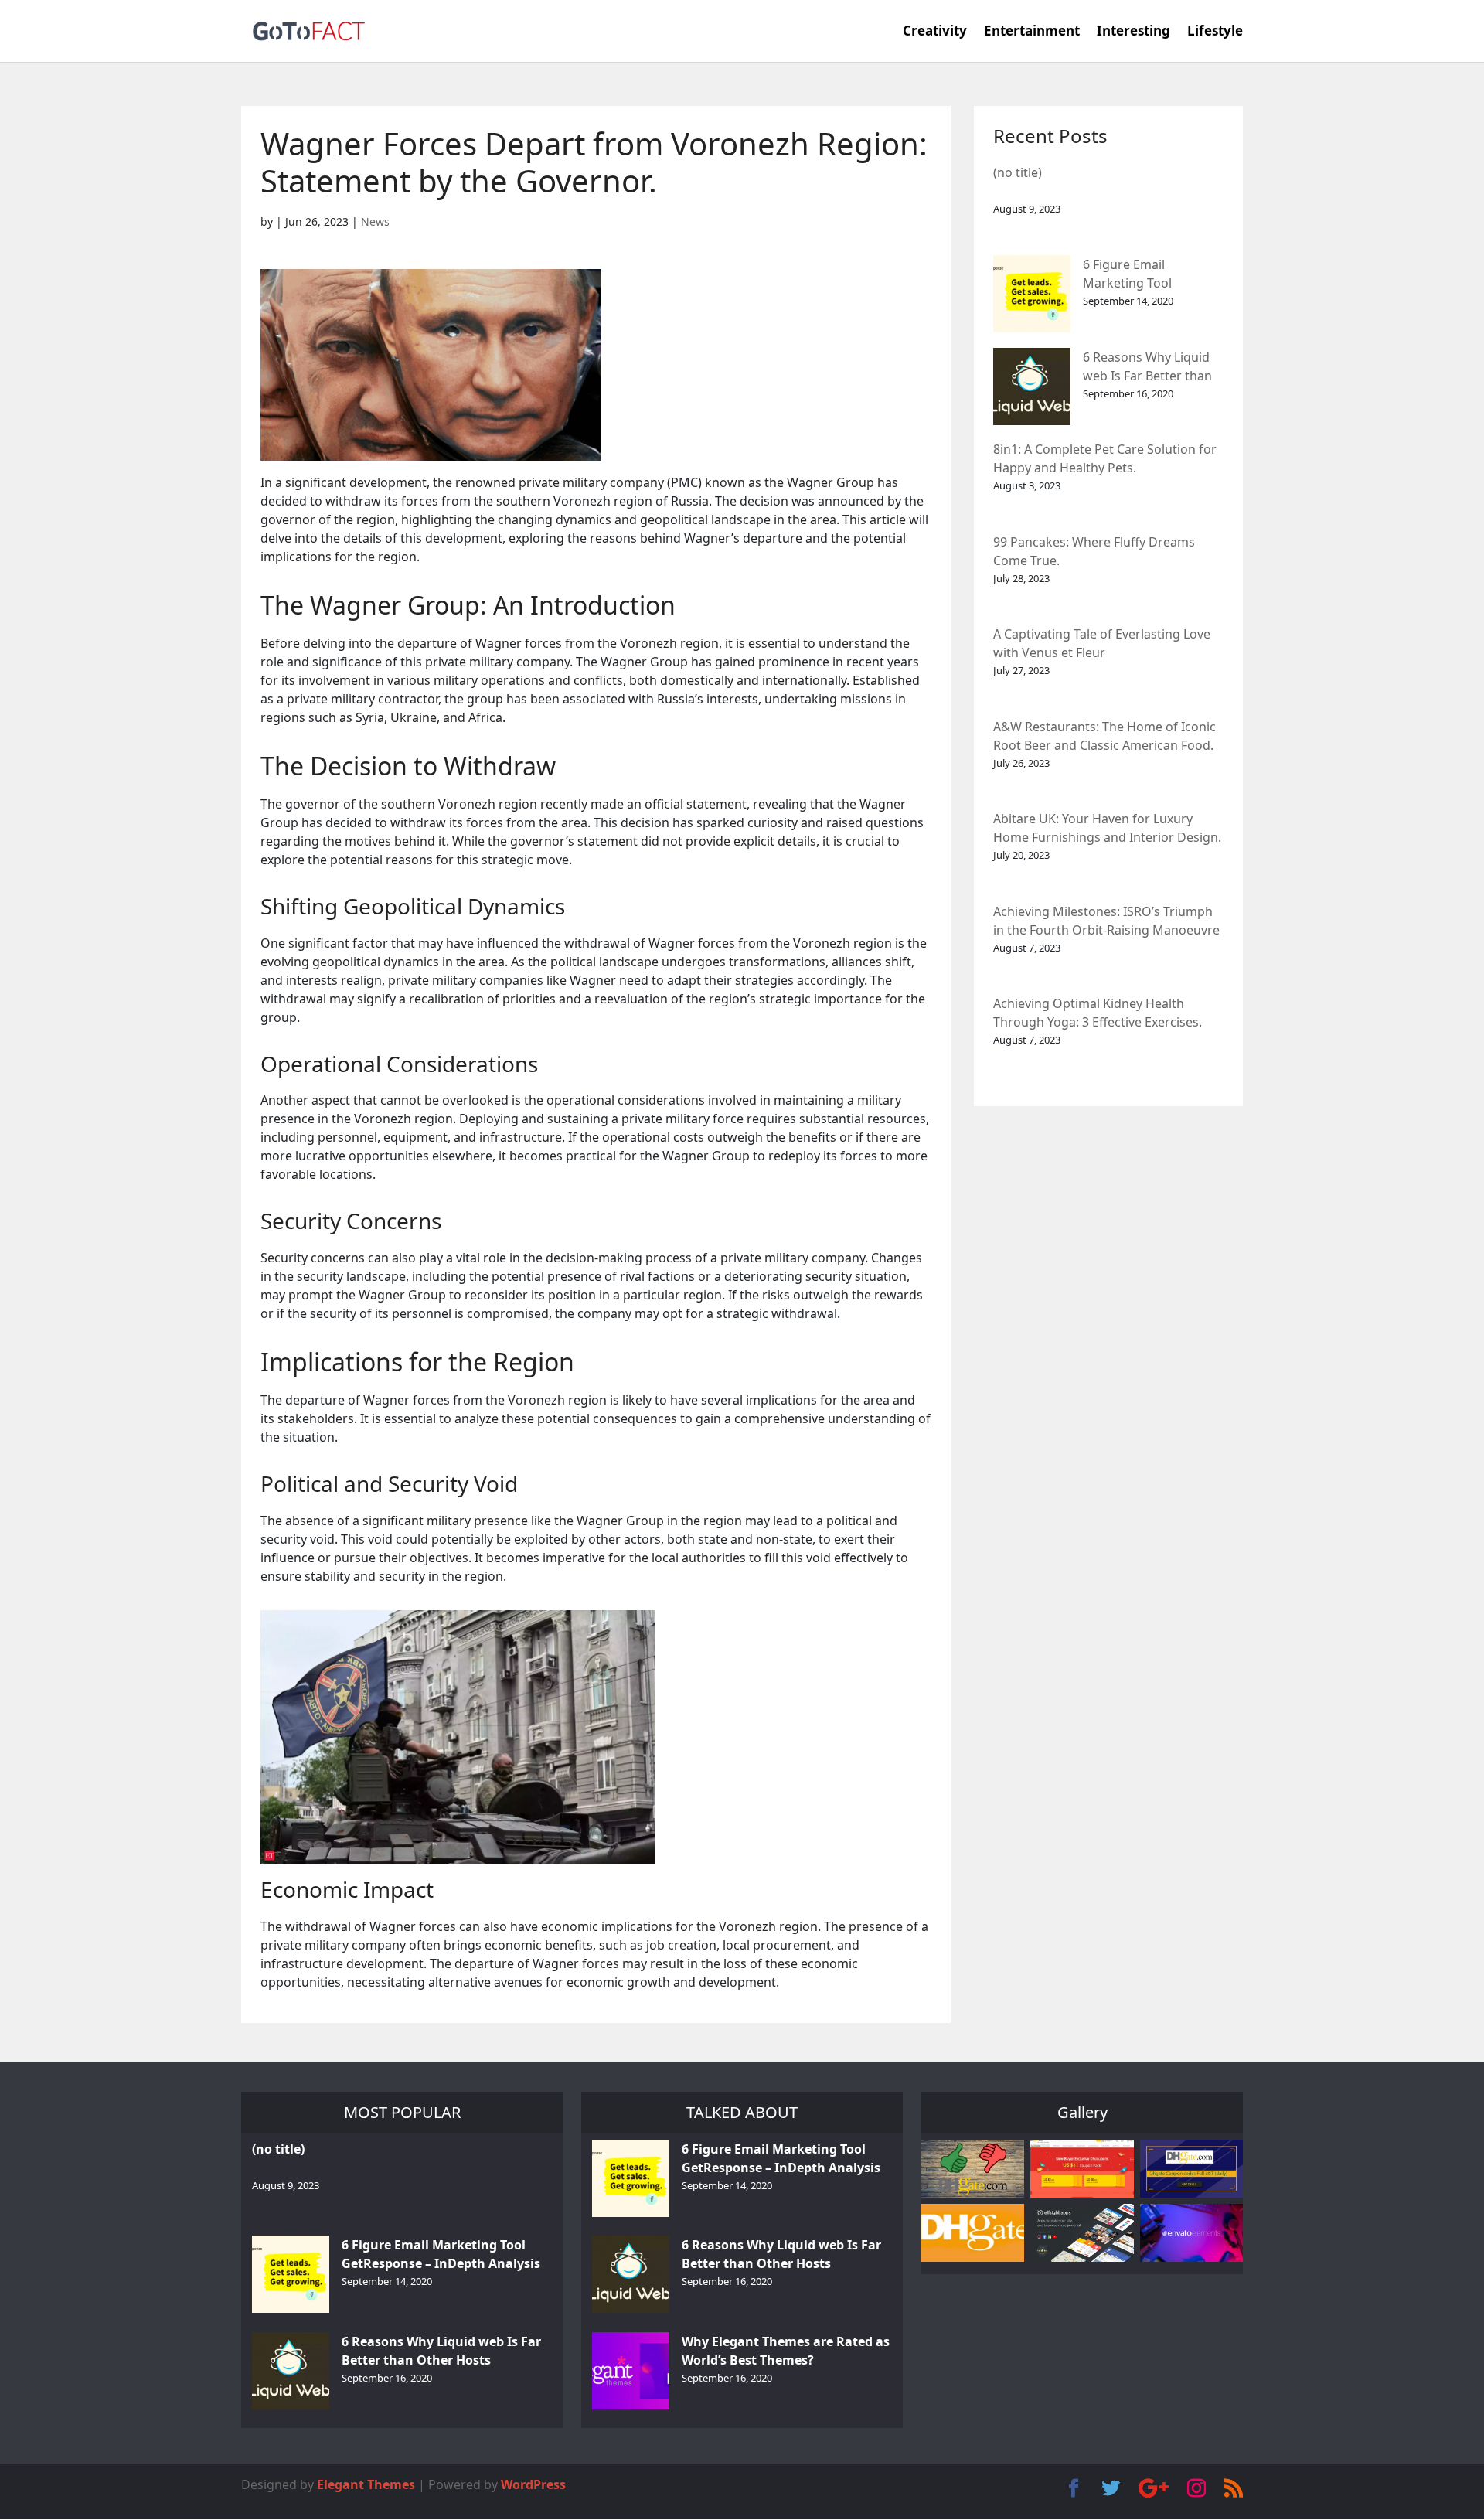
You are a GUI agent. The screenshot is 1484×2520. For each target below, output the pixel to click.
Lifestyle (1215, 32)
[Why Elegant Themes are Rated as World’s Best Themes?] (631, 2371)
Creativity (935, 32)
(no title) (1018, 172)
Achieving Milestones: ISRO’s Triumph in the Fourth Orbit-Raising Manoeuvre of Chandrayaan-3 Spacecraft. (1106, 922)
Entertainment (1032, 32)
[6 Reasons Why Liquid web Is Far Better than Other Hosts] (1032, 387)
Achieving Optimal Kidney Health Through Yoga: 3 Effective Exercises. (1098, 1013)
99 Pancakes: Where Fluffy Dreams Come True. (1094, 551)
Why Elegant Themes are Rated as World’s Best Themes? (786, 2351)
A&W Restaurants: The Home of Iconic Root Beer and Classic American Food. (1104, 736)
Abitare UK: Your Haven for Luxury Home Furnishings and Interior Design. (1107, 828)
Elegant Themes (366, 2484)
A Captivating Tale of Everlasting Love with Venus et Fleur (1102, 643)
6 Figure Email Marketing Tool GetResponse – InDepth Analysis (1152, 275)
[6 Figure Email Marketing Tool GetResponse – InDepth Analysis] (1032, 294)
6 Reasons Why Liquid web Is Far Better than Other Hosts (1147, 368)
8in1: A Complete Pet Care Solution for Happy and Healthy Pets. (1105, 458)
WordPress (533, 2484)
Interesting (1133, 32)
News (375, 221)
